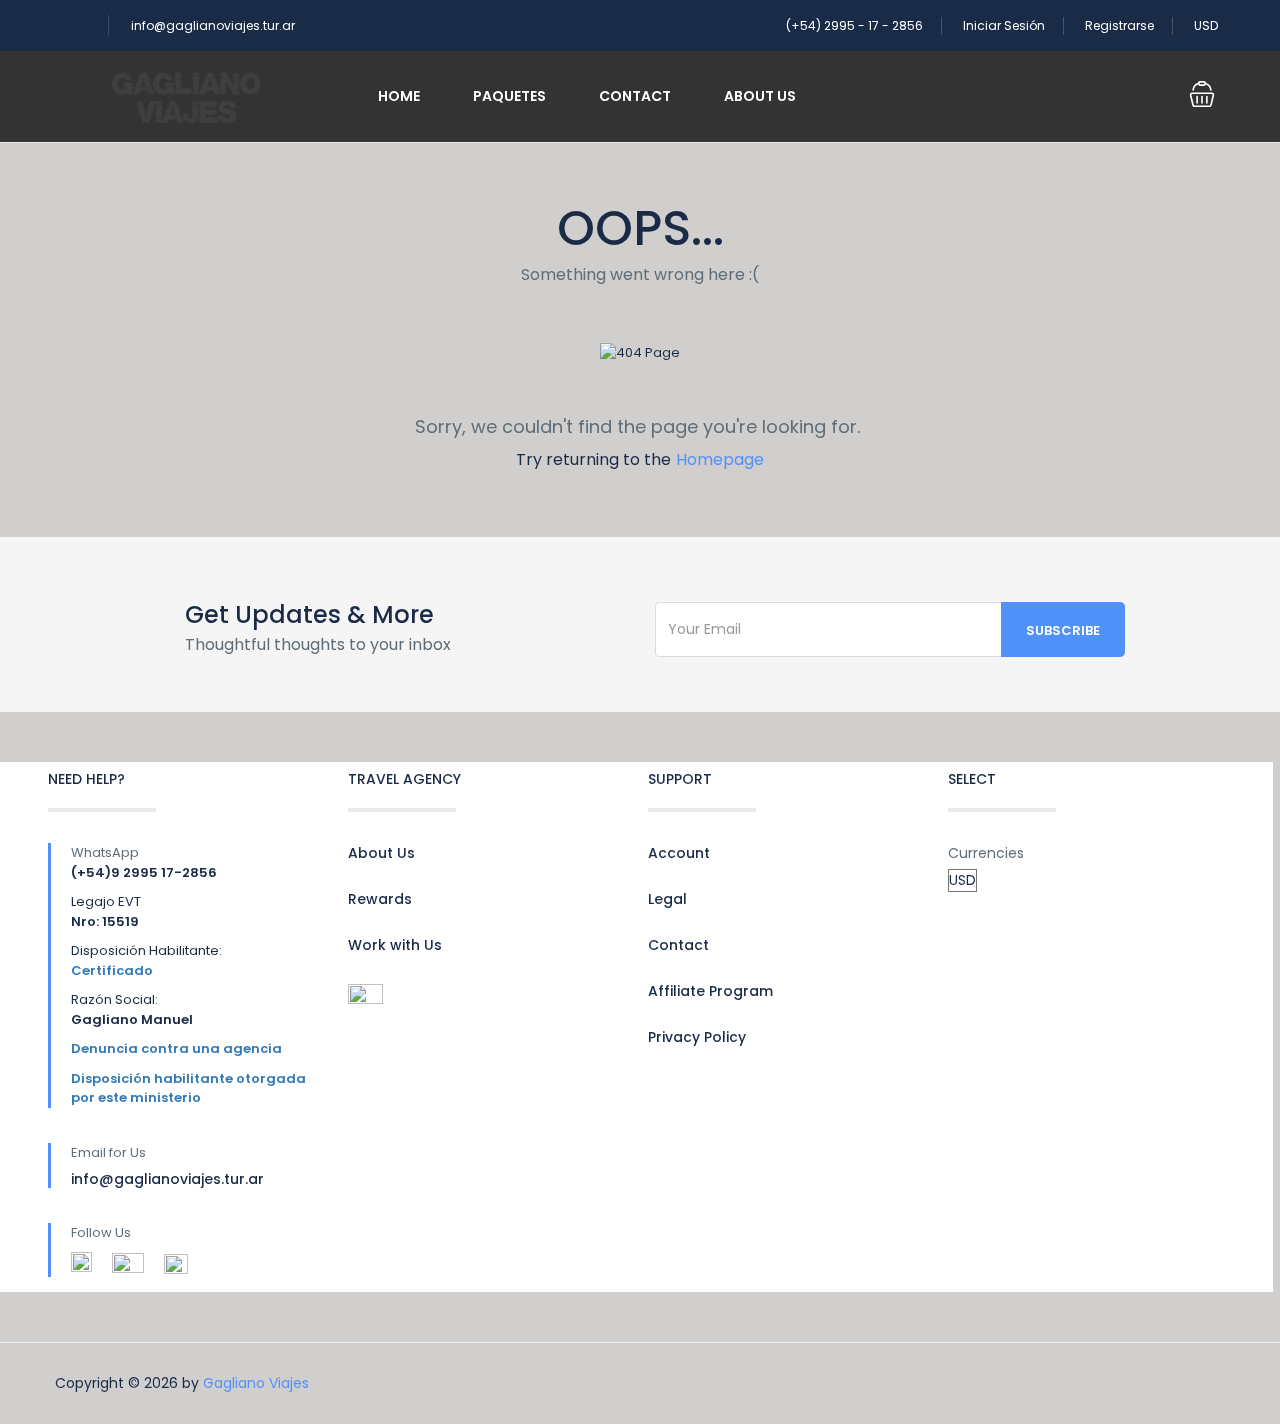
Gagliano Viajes (256, 1383)
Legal (667, 899)
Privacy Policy (697, 1037)
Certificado (112, 970)
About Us (760, 96)
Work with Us (395, 945)
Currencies (986, 853)
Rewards (380, 899)
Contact (635, 96)
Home (399, 96)
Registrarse (1119, 25)
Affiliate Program (710, 991)
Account (679, 853)
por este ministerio (136, 1097)
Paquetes (509, 96)
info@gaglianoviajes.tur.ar (213, 25)
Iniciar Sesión (1004, 25)
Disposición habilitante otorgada (188, 1078)
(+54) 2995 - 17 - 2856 (854, 25)
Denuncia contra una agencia (176, 1048)
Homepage (720, 459)
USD (1207, 25)
